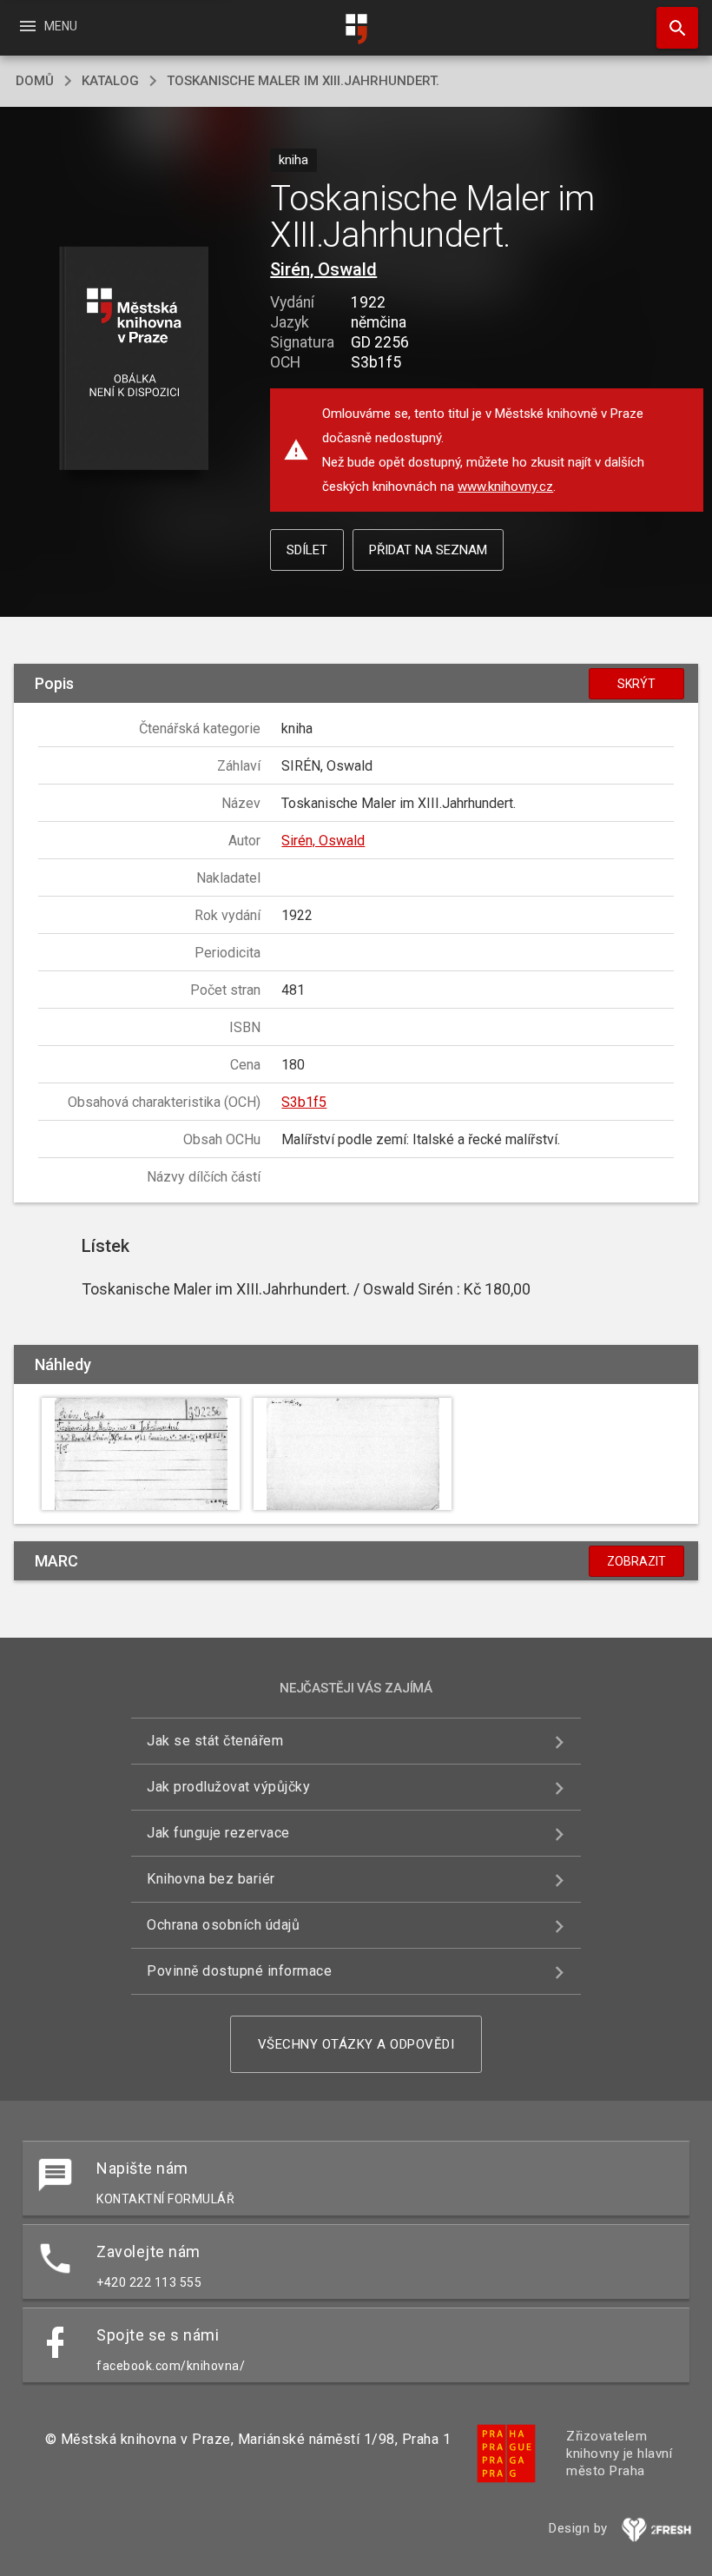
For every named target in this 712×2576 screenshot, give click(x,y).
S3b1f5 (304, 1102)
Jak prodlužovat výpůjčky (228, 1787)
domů (35, 81)
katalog (110, 81)
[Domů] (356, 29)
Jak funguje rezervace (218, 1833)
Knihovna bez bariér (211, 1879)
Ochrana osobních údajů (223, 1925)
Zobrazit (636, 1561)
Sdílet (307, 550)
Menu (47, 26)
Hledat (671, 28)
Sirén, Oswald (323, 269)
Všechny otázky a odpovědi (356, 2044)
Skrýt (636, 684)
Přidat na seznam (428, 550)
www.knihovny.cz (505, 487)
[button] (133, 359)
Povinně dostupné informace (239, 1971)
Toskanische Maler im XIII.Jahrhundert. (303, 81)
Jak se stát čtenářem (215, 1741)
